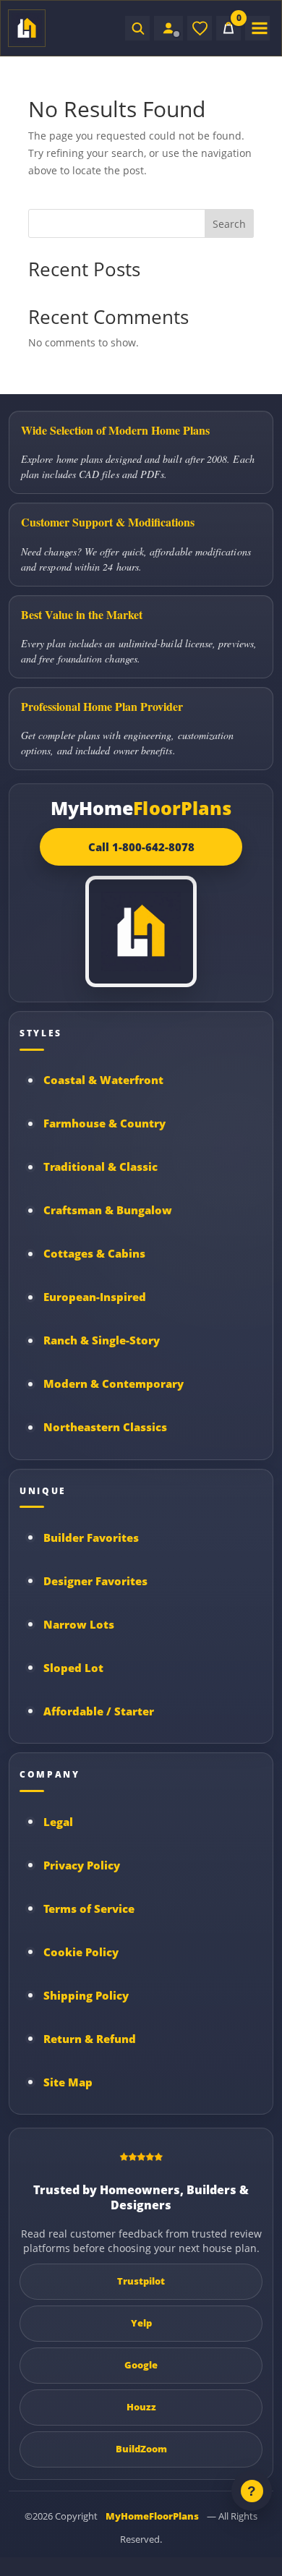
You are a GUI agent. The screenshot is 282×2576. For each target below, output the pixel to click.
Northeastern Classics (105, 1427)
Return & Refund (90, 2039)
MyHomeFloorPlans (152, 2516)
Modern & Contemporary (114, 1383)
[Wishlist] (200, 28)
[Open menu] (257, 28)
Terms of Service (89, 1908)
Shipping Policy (86, 1995)
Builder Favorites (91, 1538)
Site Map (68, 2082)
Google (141, 2365)
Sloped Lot (73, 1668)
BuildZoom (141, 2449)
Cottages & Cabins (94, 1253)
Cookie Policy (81, 1952)
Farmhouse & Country (104, 1123)
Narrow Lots (79, 1624)
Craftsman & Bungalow (108, 1210)
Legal (58, 1822)
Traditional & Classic (101, 1167)
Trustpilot (141, 2281)
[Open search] (137, 28)
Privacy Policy (82, 1865)
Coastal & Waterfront (103, 1080)
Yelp (141, 2323)
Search (229, 224)
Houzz (141, 2407)
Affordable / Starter (99, 1711)
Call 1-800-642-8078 (141, 847)
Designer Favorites (95, 1581)
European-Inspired (95, 1297)
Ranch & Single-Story (102, 1340)
